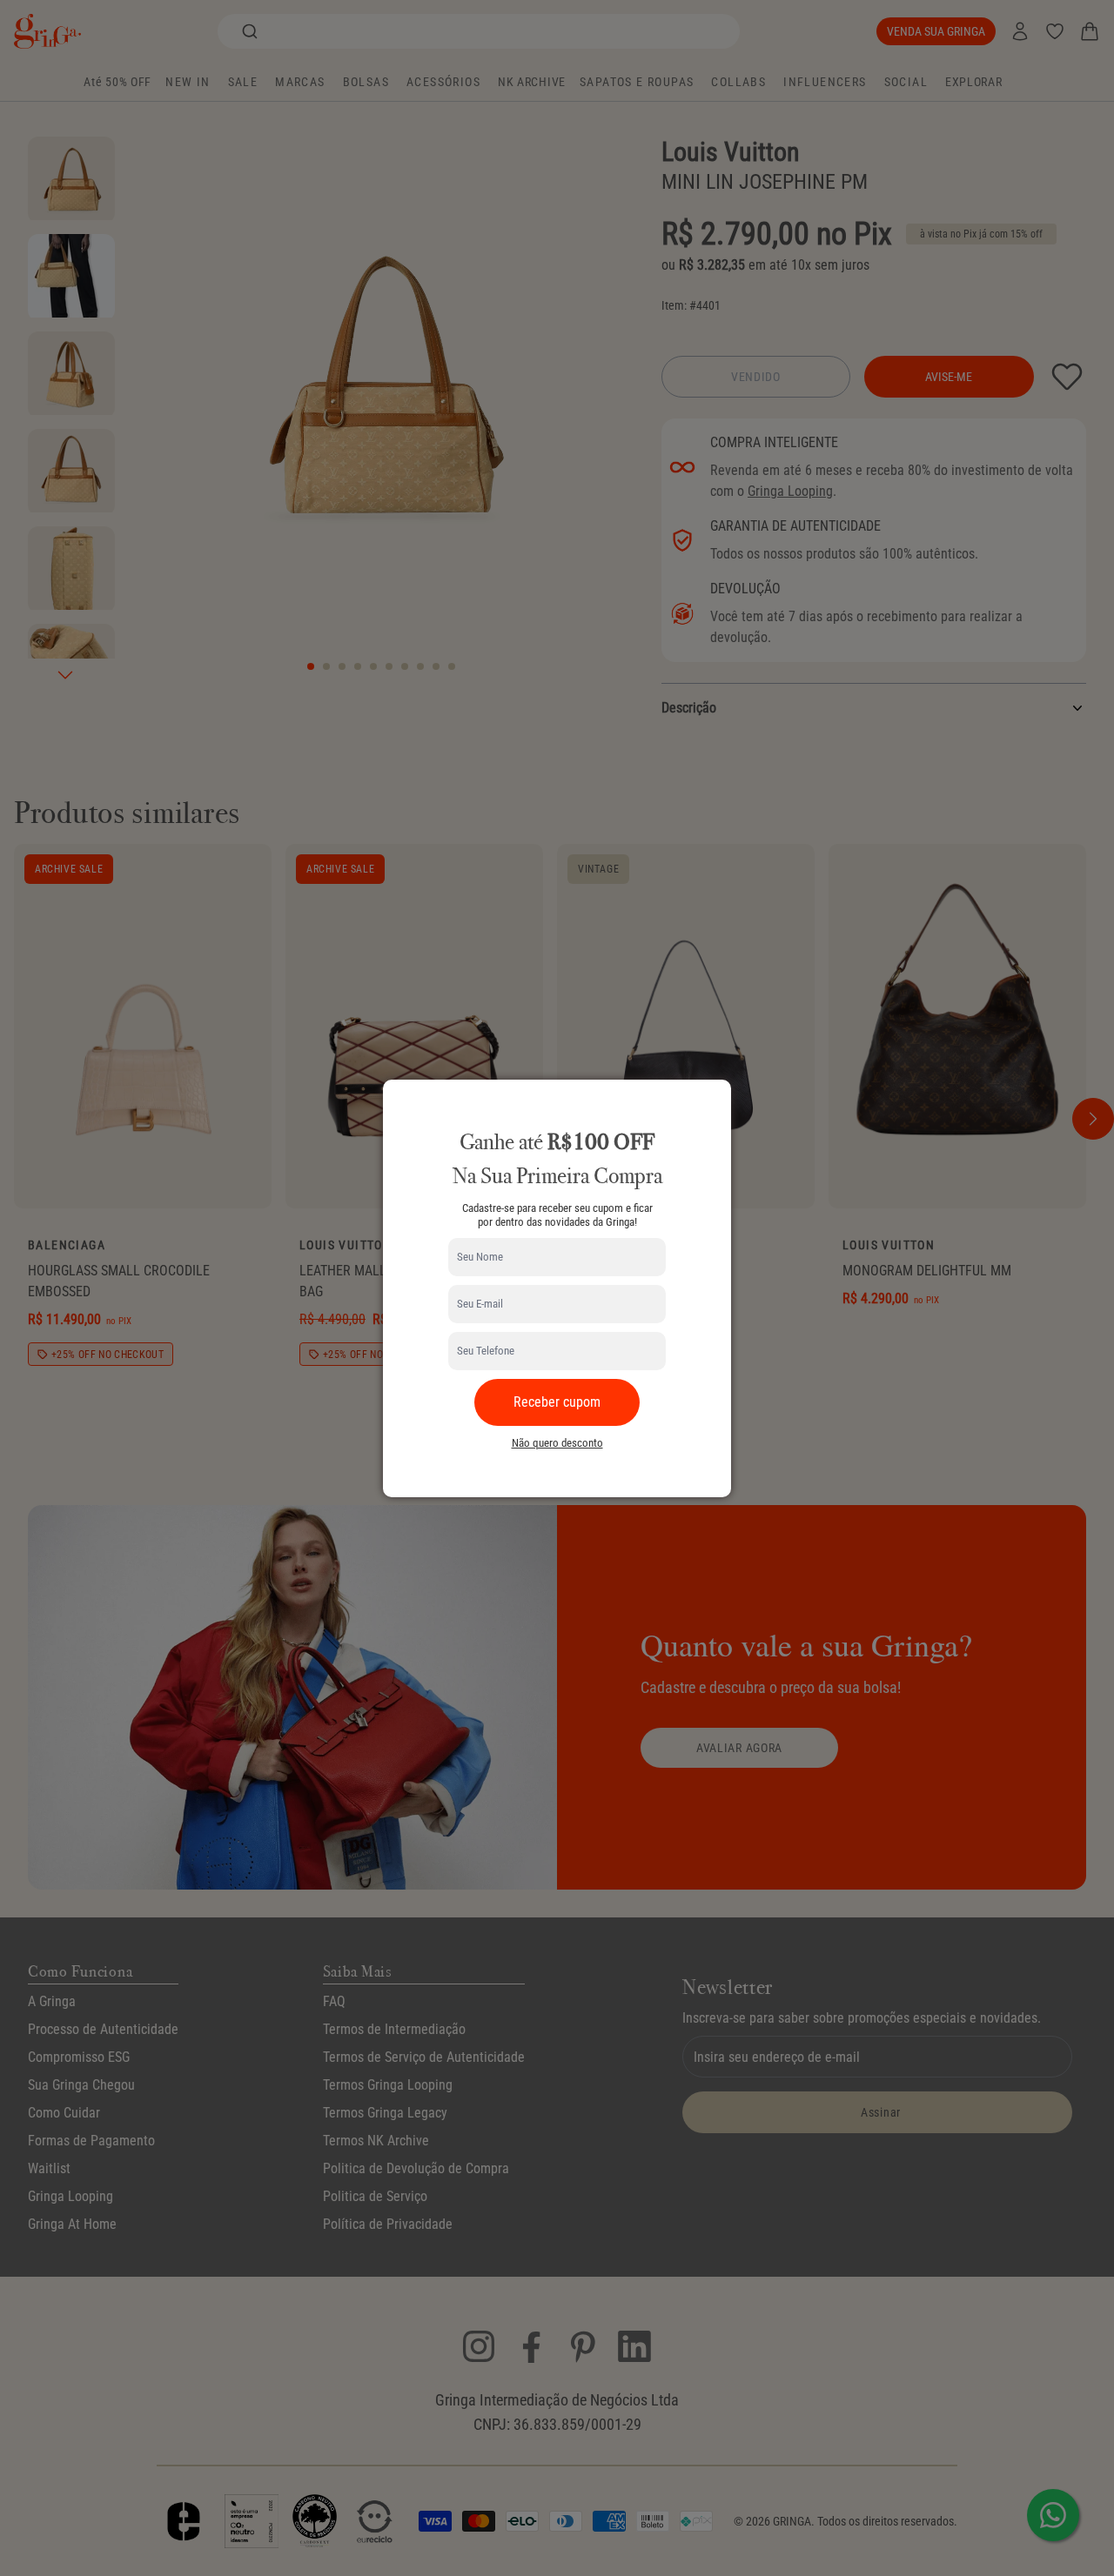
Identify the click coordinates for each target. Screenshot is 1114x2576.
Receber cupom (557, 1402)
